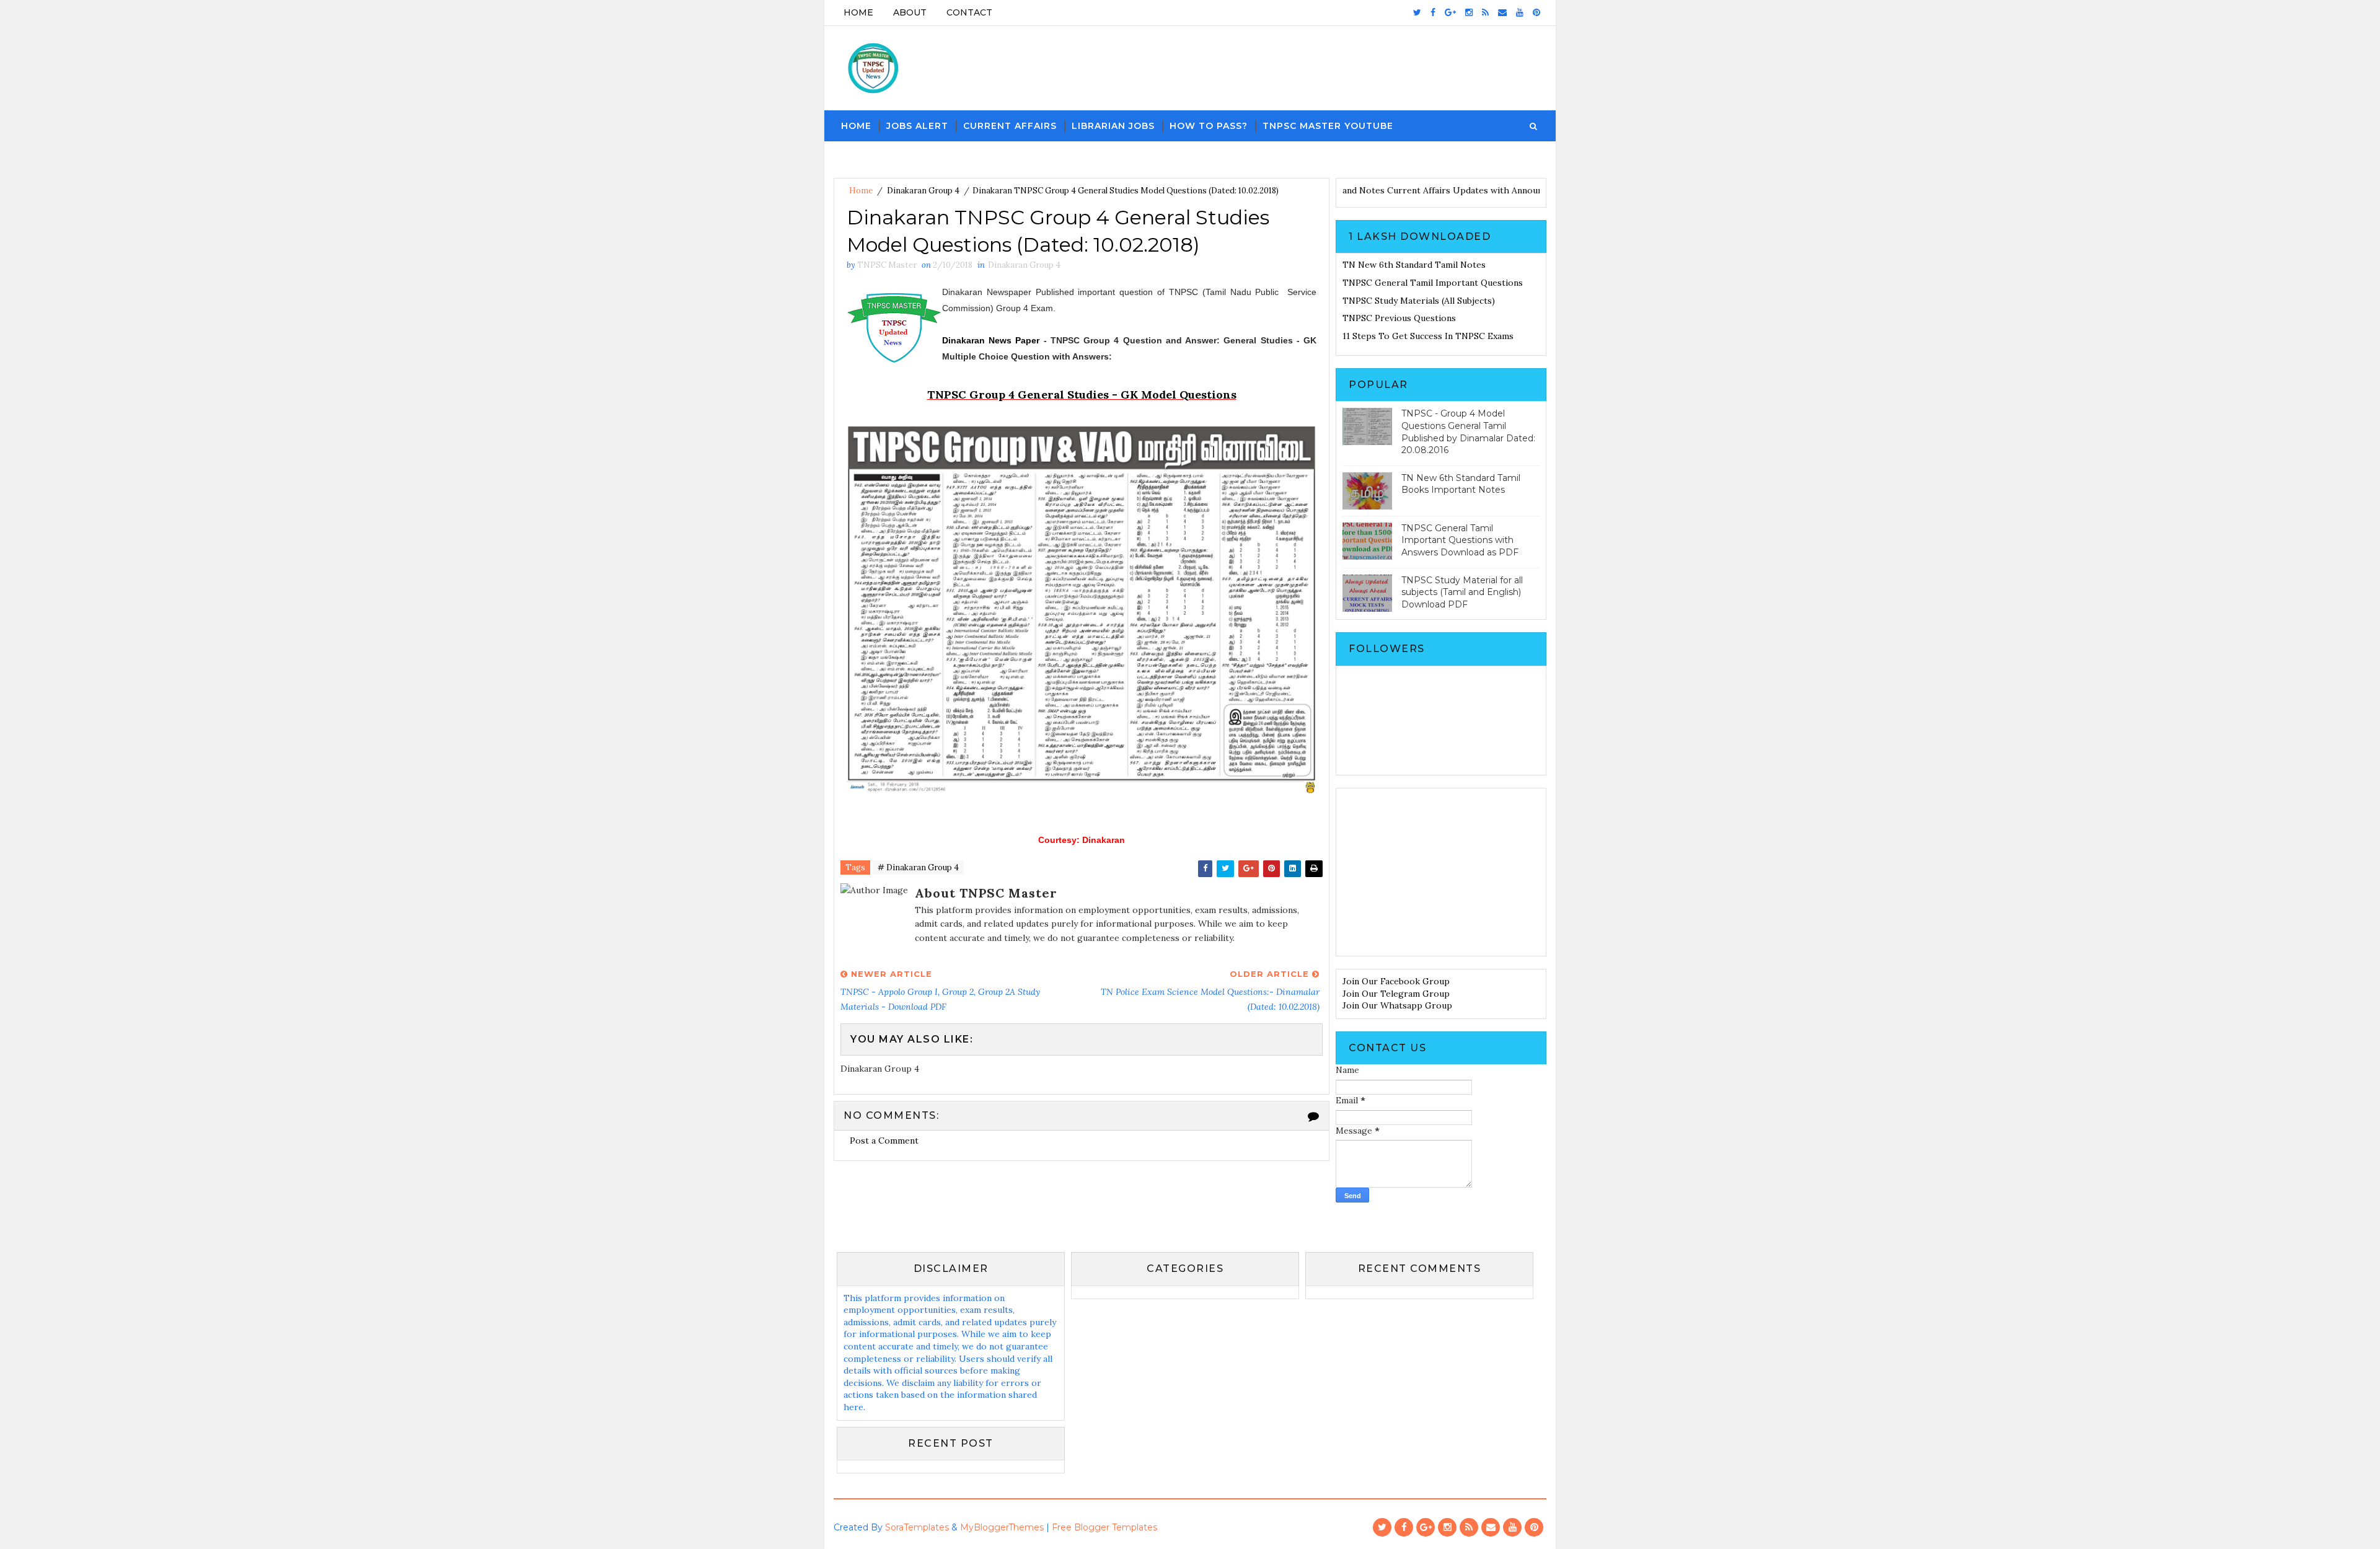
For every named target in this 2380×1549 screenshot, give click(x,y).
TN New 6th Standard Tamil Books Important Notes (1461, 484)
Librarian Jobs (1113, 126)
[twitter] (1417, 12)
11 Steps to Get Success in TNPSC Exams (1428, 336)
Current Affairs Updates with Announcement (1525, 190)
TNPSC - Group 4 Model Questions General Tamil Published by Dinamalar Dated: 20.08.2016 (1468, 432)
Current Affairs (1010, 126)
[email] (1502, 12)
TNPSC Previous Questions (1399, 318)
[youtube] (1520, 12)
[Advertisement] (1441, 872)
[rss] (1485, 12)
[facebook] (1433, 12)
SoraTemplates (917, 1527)
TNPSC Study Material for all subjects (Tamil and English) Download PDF (1462, 592)
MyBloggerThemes (1002, 1527)
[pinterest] (1536, 12)
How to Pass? (1209, 126)
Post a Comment (884, 1141)
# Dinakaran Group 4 (918, 867)
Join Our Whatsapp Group (1397, 1005)
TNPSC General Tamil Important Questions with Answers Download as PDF (1460, 540)
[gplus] (1450, 12)
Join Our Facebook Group (1396, 981)
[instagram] (1469, 12)
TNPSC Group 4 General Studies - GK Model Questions (1082, 395)
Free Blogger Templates (1104, 1527)
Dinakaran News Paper (991, 340)
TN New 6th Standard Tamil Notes (1414, 265)
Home (858, 12)
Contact (969, 12)
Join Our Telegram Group (1396, 994)
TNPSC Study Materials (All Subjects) (1419, 301)
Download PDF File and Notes (1367, 190)
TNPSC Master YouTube (1328, 126)
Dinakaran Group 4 (923, 191)
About (910, 12)
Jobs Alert (917, 126)
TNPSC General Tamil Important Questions (1433, 283)
